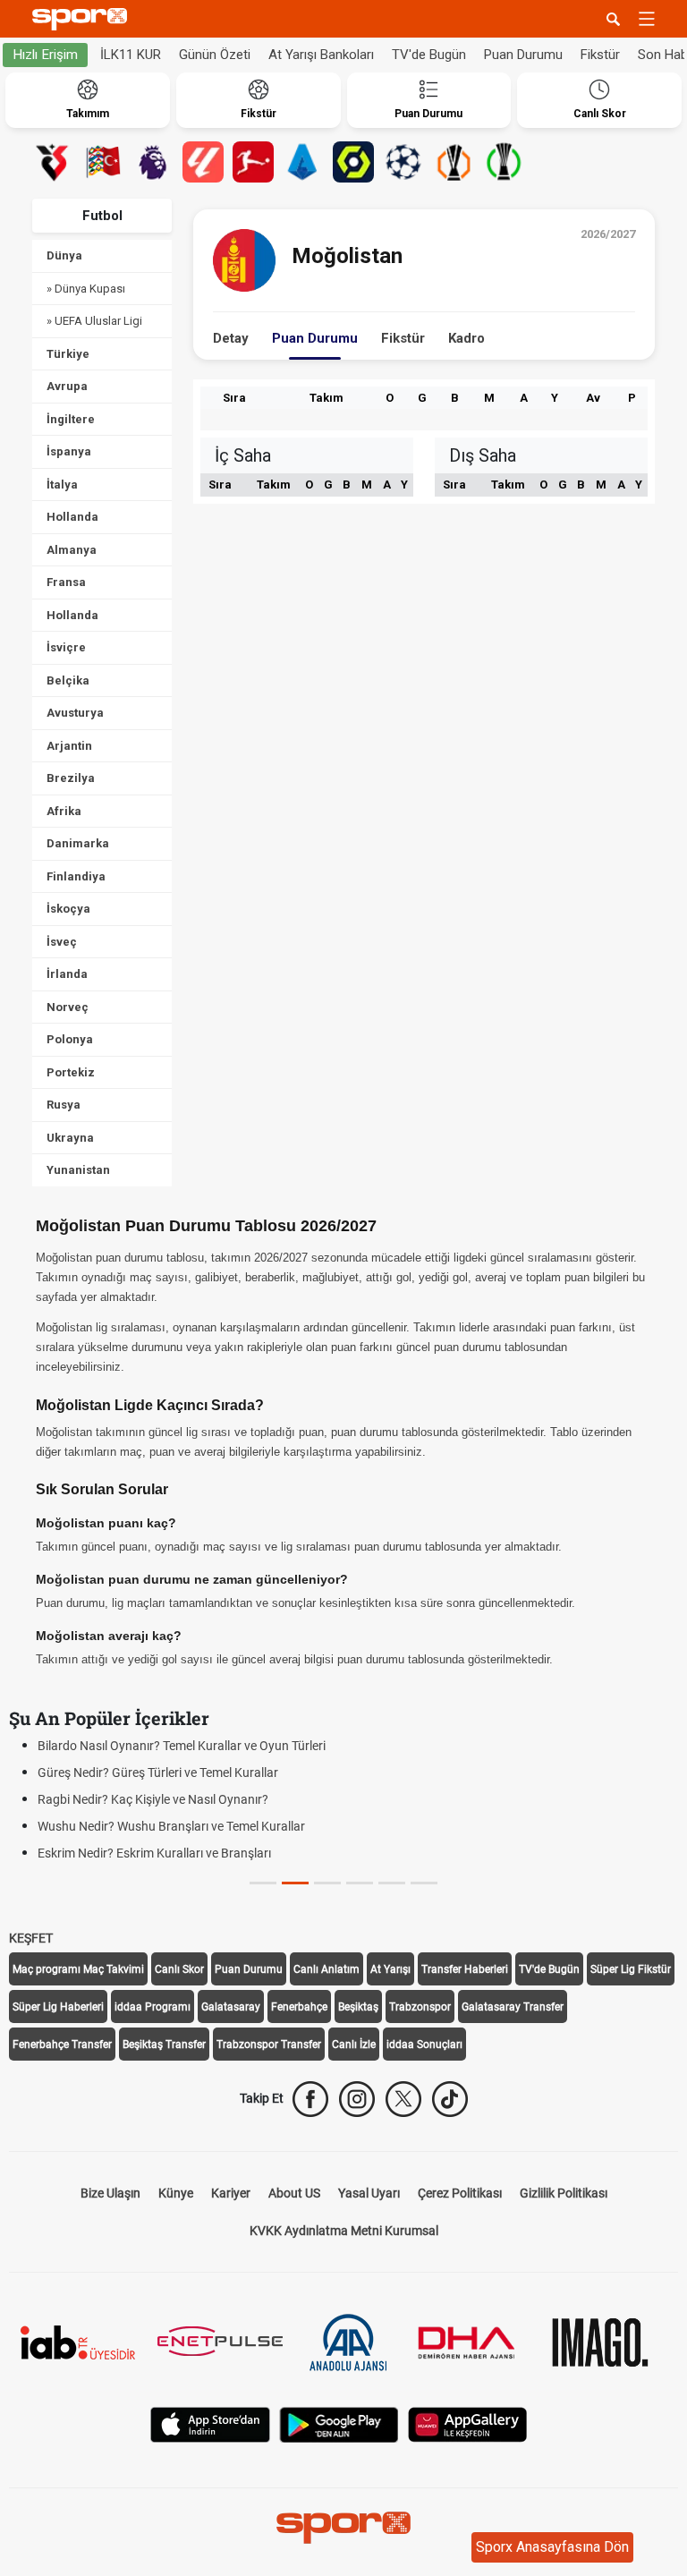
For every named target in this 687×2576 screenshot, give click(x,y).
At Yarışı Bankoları (321, 55)
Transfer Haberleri (465, 1969)
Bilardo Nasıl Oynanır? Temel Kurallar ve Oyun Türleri (182, 1746)
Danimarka (78, 843)
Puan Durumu (523, 55)
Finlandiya (76, 876)
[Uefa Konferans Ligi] (504, 162)
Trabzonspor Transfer (269, 2045)
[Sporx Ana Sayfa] (83, 19)
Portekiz (71, 1072)
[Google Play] (339, 2423)
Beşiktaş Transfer (164, 2045)
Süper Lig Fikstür (631, 1969)
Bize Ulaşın (110, 2193)
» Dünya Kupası (86, 289)
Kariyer (231, 2193)
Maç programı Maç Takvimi (78, 1969)
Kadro (466, 338)
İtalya (62, 485)
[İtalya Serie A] (303, 162)
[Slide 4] (392, 1883)
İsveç (62, 942)
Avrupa (67, 386)
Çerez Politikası (460, 2193)
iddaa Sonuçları (424, 2045)
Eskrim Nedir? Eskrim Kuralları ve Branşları (154, 1853)
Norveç (68, 1007)
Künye (176, 2193)
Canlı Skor (179, 1969)
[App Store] (210, 2423)
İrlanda (67, 974)
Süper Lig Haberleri (58, 2007)
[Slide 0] (263, 1883)
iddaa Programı (153, 2007)
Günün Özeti (215, 55)
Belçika (68, 680)
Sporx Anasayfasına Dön (552, 2547)
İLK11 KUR (131, 55)
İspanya (69, 451)
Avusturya (75, 713)
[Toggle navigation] (647, 19)
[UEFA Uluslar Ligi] (103, 162)
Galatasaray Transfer (513, 2007)
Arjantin (69, 746)
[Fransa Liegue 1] (353, 162)
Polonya (70, 1039)
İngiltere (71, 419)
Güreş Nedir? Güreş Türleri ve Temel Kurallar (158, 1773)
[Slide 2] (327, 1883)
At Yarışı (390, 1969)
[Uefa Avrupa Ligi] (454, 162)
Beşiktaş (358, 2007)
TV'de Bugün (429, 55)
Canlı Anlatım (327, 1969)
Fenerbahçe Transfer (62, 2045)
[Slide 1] (295, 1883)
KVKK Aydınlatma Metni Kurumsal (344, 2231)
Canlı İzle (354, 2045)
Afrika (64, 811)
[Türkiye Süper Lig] (53, 162)
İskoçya (68, 909)
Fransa (66, 582)
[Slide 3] (360, 1883)
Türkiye (68, 354)
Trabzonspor (420, 2007)
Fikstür (600, 55)
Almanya (72, 550)
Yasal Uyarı (369, 2193)
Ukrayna (70, 1138)
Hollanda (72, 517)
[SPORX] (343, 2528)
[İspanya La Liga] (203, 162)
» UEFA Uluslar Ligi (94, 321)
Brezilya (71, 778)
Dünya (64, 255)
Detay (231, 338)
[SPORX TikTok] (450, 2099)
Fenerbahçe (299, 2007)
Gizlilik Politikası (564, 2193)
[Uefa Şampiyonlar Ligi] (403, 162)
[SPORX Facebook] (310, 2099)
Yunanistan (78, 1170)
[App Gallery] (468, 2423)
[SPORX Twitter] (403, 2099)
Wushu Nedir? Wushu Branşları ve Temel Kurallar (171, 1826)
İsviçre (66, 647)
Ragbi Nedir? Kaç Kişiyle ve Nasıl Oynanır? (153, 1799)
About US (294, 2193)
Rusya (64, 1105)
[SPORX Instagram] (357, 2099)
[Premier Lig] (153, 162)
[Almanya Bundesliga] (253, 162)
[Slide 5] (424, 1883)
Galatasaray (231, 2007)
